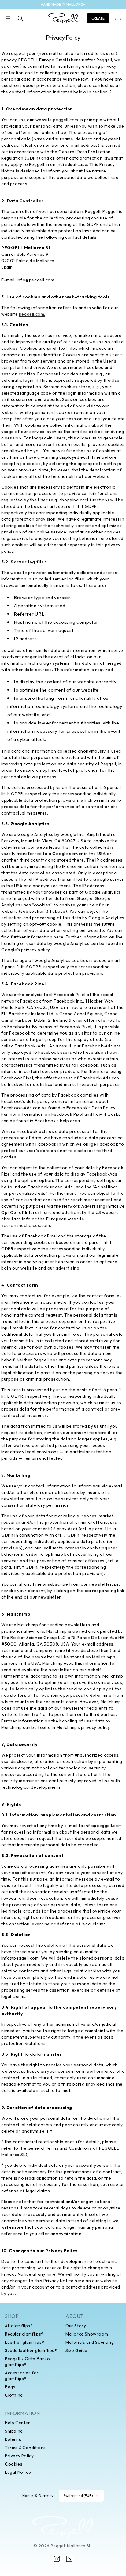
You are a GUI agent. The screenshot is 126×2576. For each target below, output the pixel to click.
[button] (8, 18)
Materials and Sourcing (90, 2342)
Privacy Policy (19, 2456)
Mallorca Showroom (87, 2334)
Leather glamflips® (25, 2342)
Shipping (14, 2431)
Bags (10, 2387)
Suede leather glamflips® (31, 2350)
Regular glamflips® (24, 2334)
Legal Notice (18, 2472)
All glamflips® (19, 2326)
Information (22, 2413)
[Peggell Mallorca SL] (63, 2527)
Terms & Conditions (25, 2448)
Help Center (18, 2423)
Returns (13, 2439)
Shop (12, 2316)
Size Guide (76, 2350)
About (74, 2316)
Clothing (14, 2395)
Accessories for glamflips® (22, 2376)
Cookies (14, 2464)
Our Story (76, 2326)
